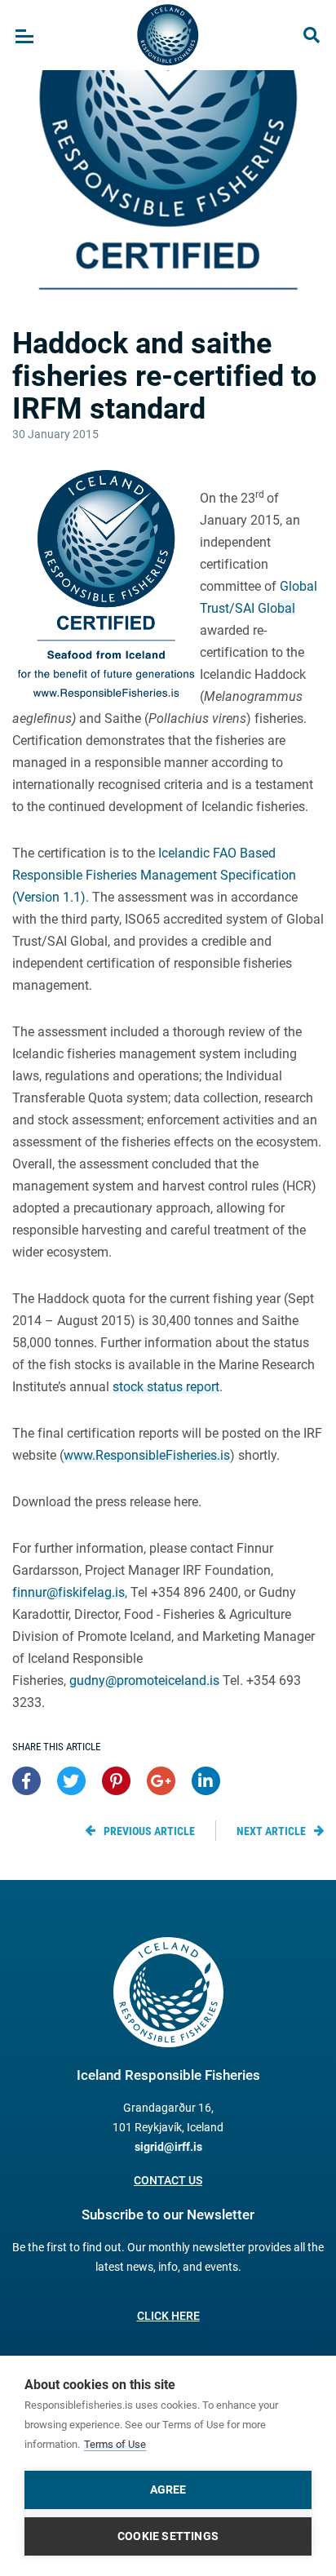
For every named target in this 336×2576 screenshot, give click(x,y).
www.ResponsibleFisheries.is (147, 1455)
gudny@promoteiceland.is (144, 1680)
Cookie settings (168, 2536)
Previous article (149, 1831)
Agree (168, 2490)
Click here (168, 2316)
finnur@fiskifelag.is (69, 1592)
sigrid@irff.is (168, 2147)
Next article (271, 1831)
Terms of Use (115, 2444)
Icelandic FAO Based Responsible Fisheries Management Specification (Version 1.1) (154, 875)
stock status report (166, 1387)
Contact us (168, 2180)
